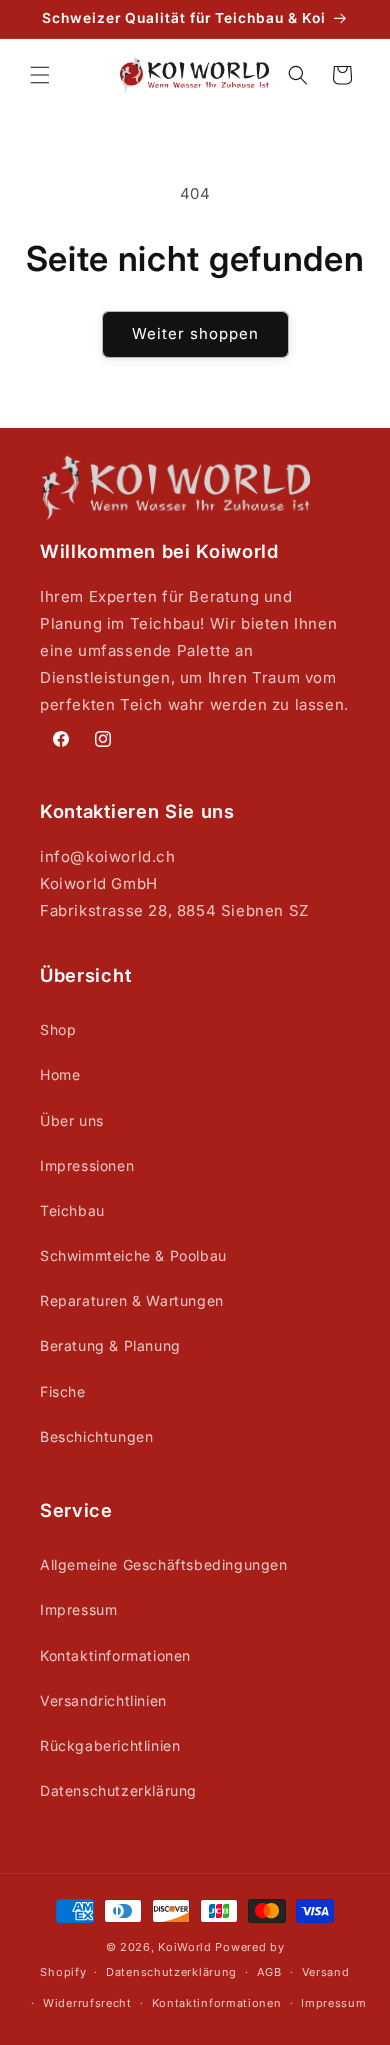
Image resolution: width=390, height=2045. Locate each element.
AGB (269, 1972)
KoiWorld (185, 1947)
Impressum (78, 1609)
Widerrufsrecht (87, 2003)
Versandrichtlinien (103, 1700)
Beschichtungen (96, 1436)
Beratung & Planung (110, 1345)
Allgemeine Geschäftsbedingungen (164, 1564)
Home (60, 1074)
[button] (40, 75)
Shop (58, 1029)
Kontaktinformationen (115, 1655)
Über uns (72, 1120)
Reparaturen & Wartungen (132, 1300)
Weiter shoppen (195, 333)
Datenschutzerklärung (118, 1790)
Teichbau (72, 1210)
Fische (63, 1391)
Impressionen (87, 1165)
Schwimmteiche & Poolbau (133, 1255)
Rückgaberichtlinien (110, 1745)
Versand (326, 1972)
